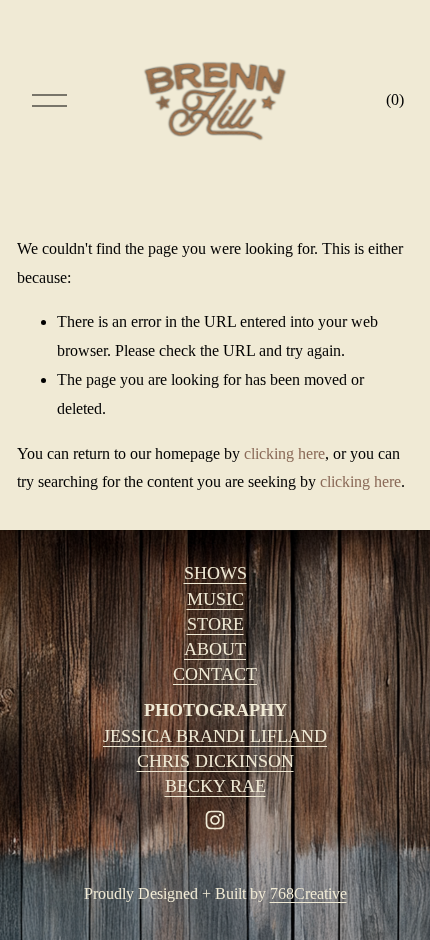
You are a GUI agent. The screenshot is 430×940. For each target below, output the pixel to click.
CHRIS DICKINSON (215, 761)
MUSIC (215, 599)
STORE (215, 624)
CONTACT (215, 674)
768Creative (308, 893)
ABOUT (215, 649)
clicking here (284, 453)
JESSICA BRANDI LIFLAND (215, 736)
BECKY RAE (215, 786)
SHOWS (215, 573)
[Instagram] (215, 820)
